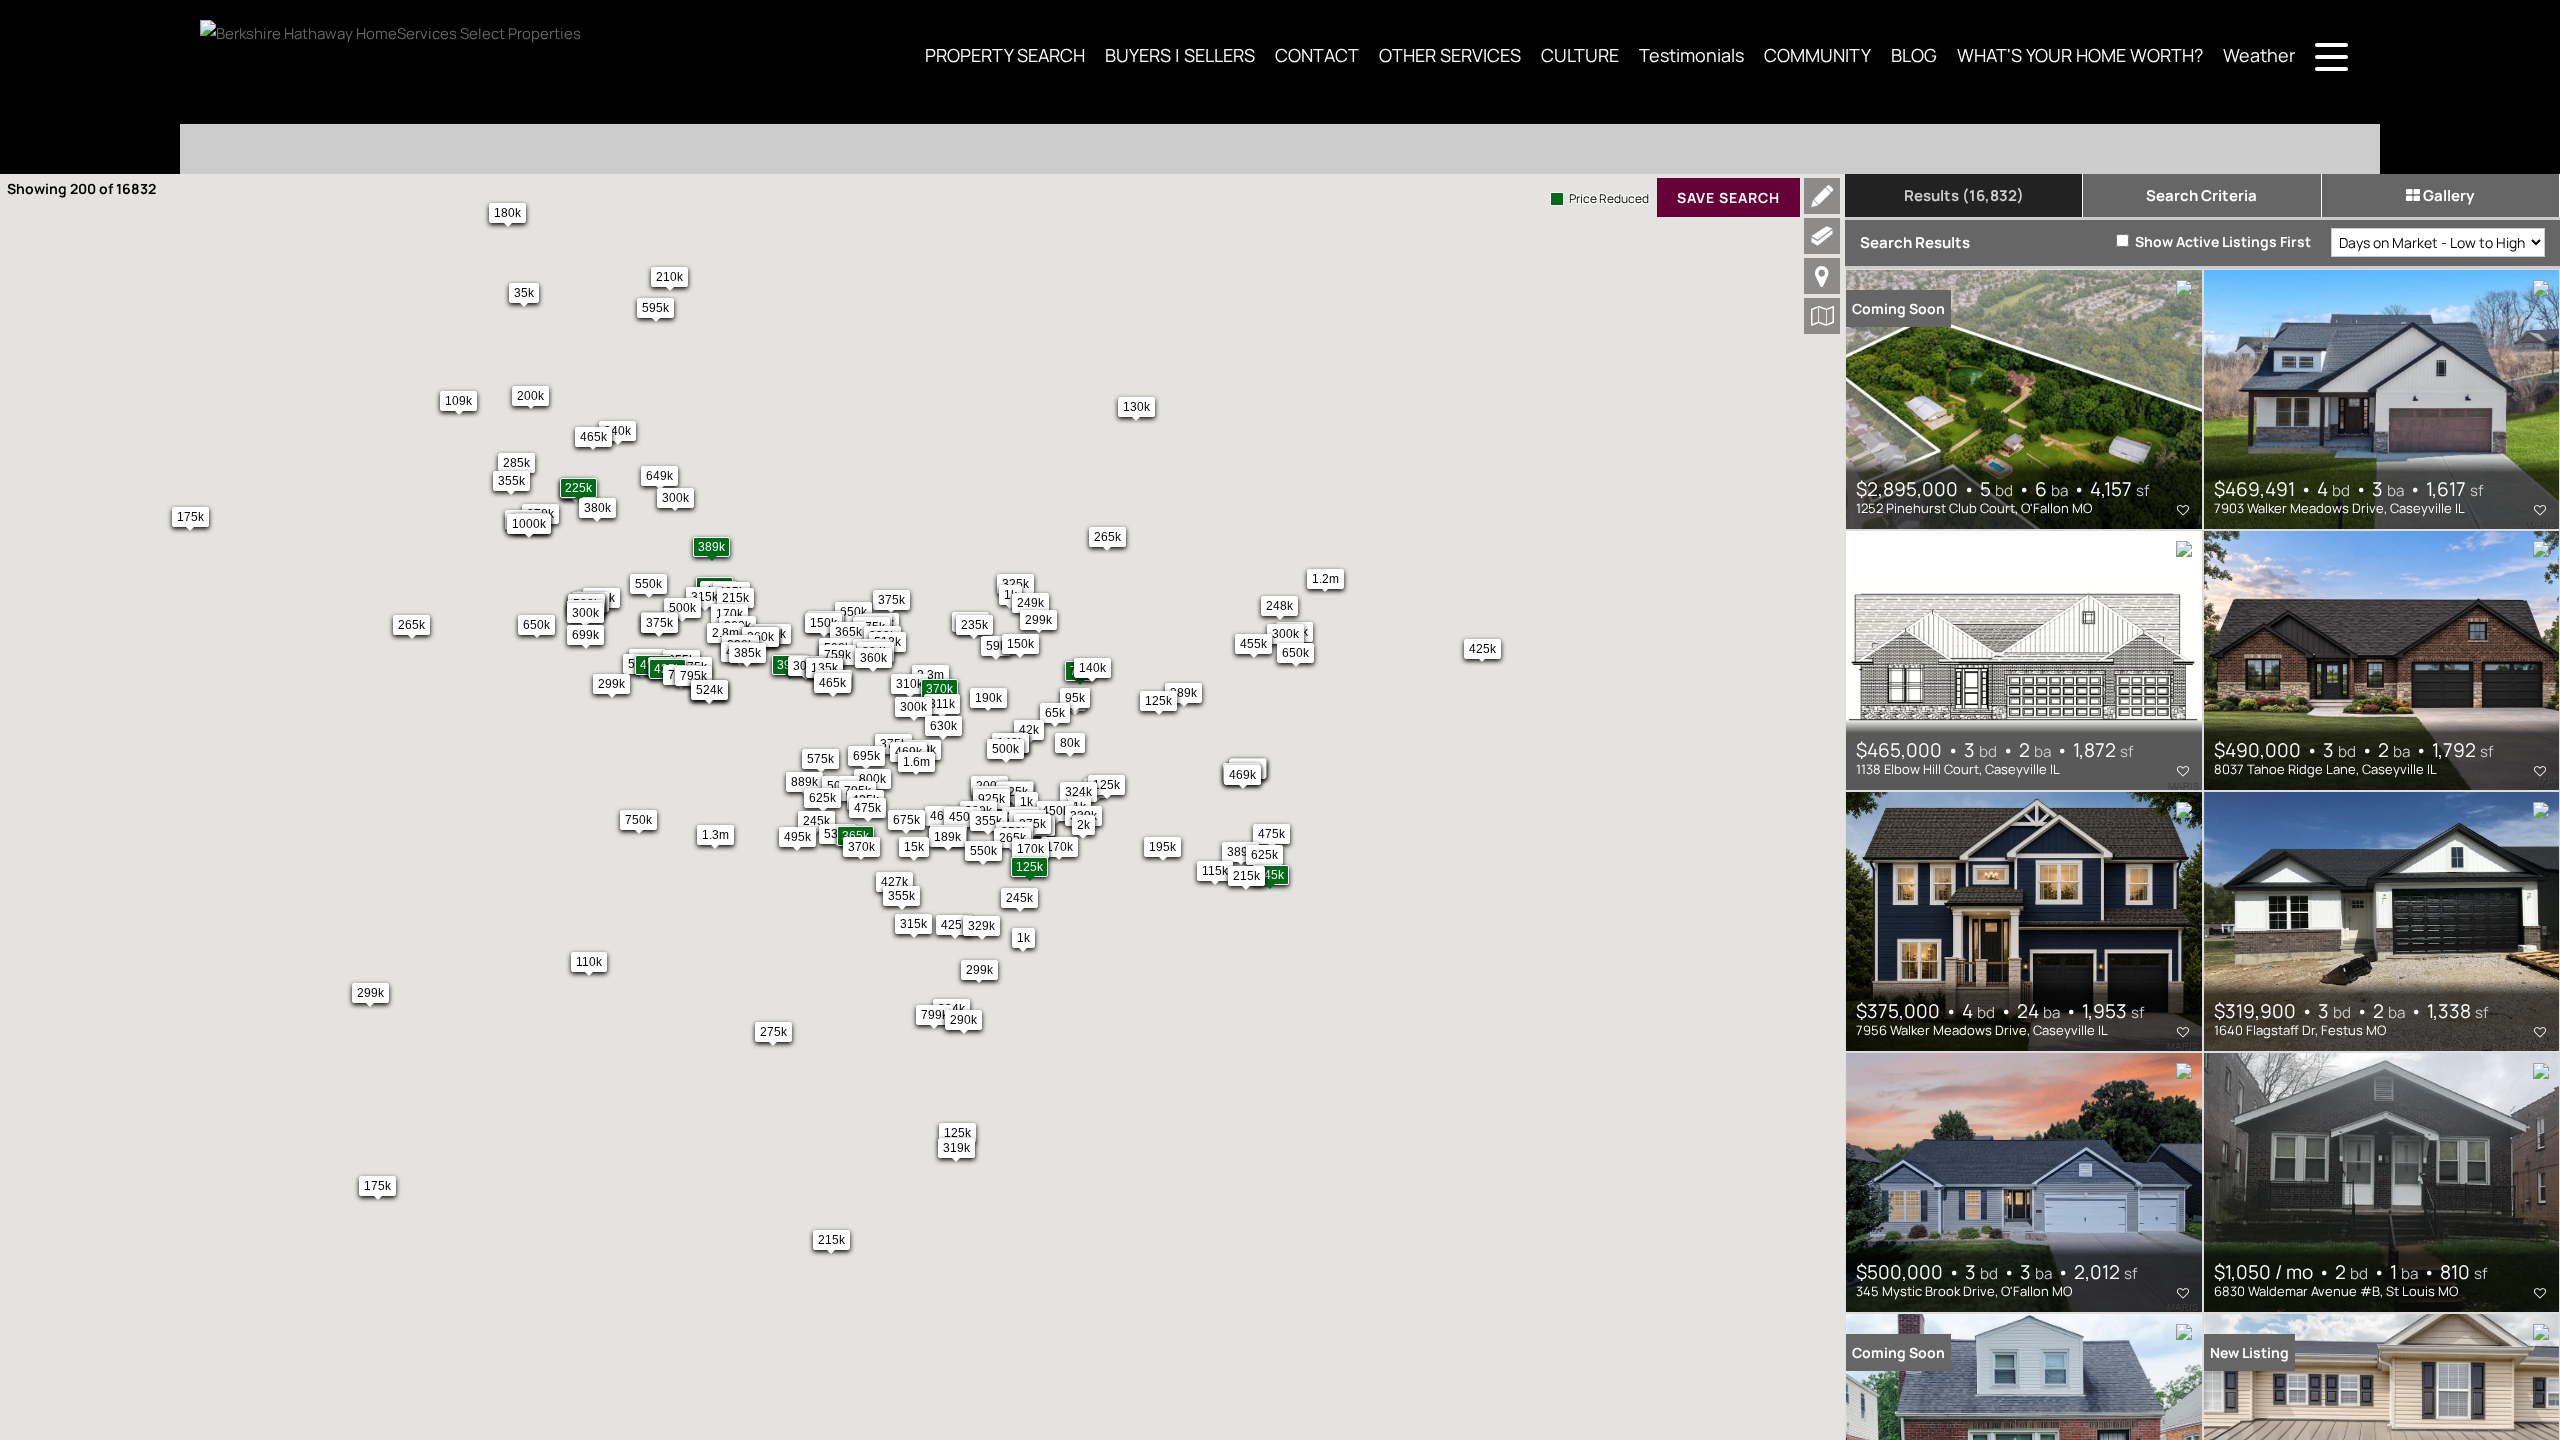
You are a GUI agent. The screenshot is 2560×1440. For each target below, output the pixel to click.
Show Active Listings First (2221, 241)
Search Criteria (2201, 195)
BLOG (1914, 55)
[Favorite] (2183, 510)
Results (1964, 195)
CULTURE (1580, 55)
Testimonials (1691, 55)
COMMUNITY (1817, 55)
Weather (2259, 55)
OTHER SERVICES (1450, 55)
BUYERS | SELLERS (1180, 55)
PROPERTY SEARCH (1005, 55)
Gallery (2447, 195)
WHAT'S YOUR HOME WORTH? (2080, 55)
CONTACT (1317, 55)
